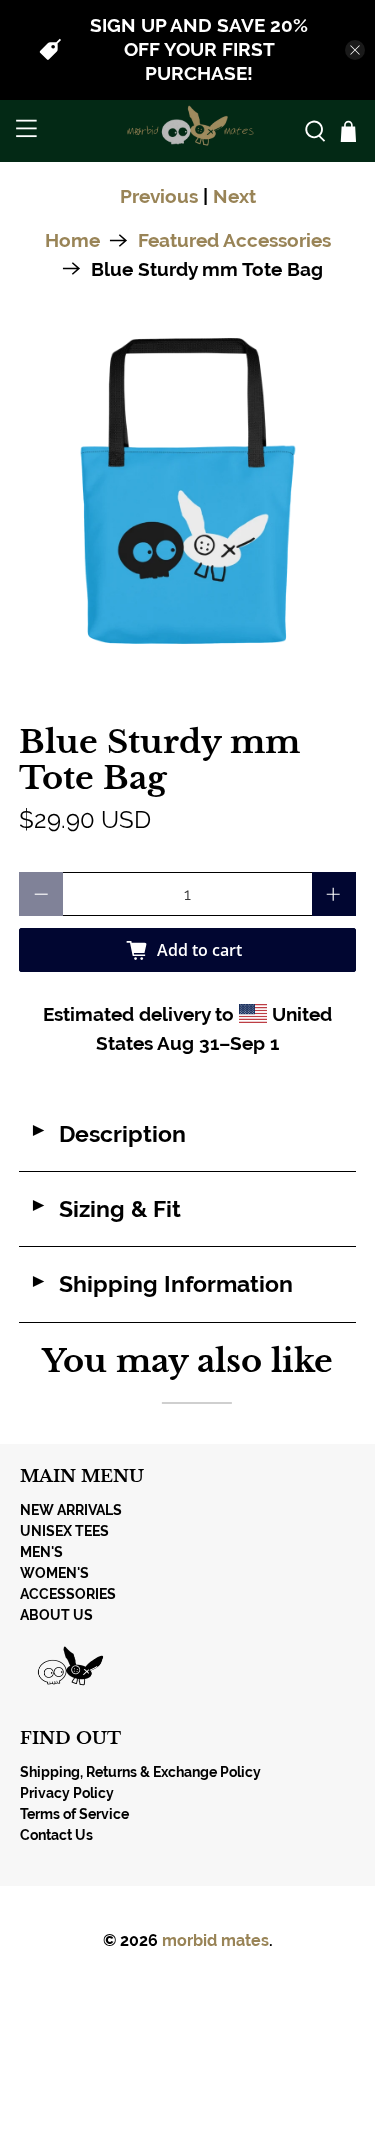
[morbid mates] (188, 131)
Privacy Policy (67, 1793)
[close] (355, 50)
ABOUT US (56, 1615)
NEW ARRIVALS (71, 1510)
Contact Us (56, 1835)
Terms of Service (74, 1814)
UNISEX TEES (64, 1531)
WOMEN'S (54, 1573)
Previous (159, 196)
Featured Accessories (234, 240)
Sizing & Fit (105, 1209)
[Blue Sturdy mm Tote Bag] (187, 496)
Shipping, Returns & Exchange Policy (140, 1772)
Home (72, 240)
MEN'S (41, 1552)
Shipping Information (161, 1284)
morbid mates (215, 1940)
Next (234, 196)
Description (107, 1134)
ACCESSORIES (68, 1594)
